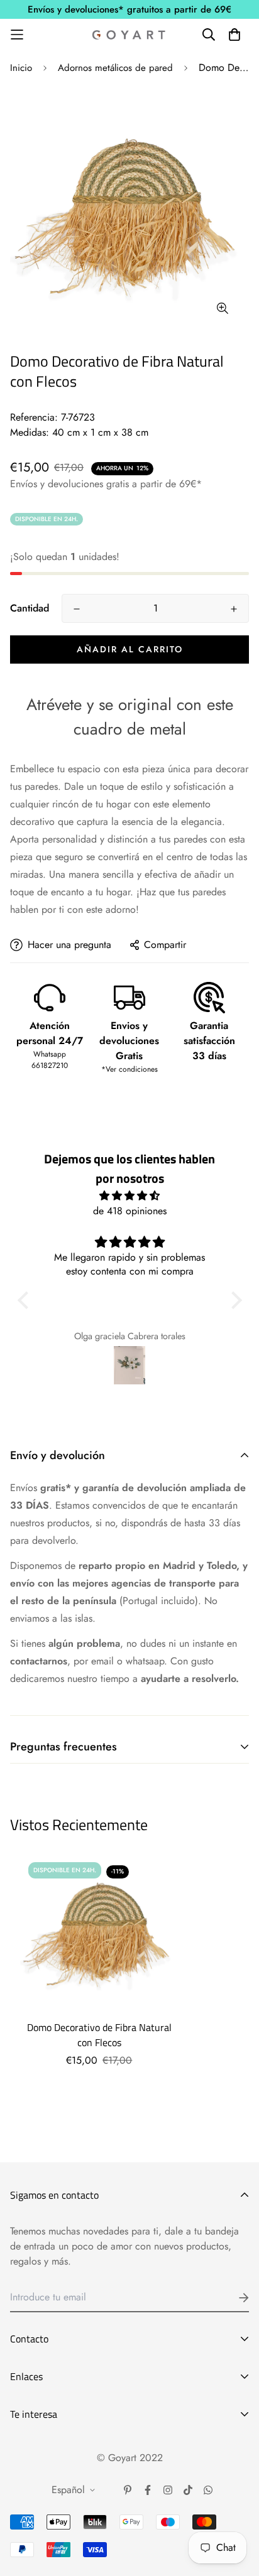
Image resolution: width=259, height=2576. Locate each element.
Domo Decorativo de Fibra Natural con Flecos (99, 2035)
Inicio (21, 68)
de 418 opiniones (130, 1211)
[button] (26, 1300)
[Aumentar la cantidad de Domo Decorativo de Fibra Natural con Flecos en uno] (234, 609)
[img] (130, 1196)
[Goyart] (129, 35)
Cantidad (30, 608)
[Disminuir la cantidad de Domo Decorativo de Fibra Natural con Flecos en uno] (77, 609)
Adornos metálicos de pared (115, 68)
